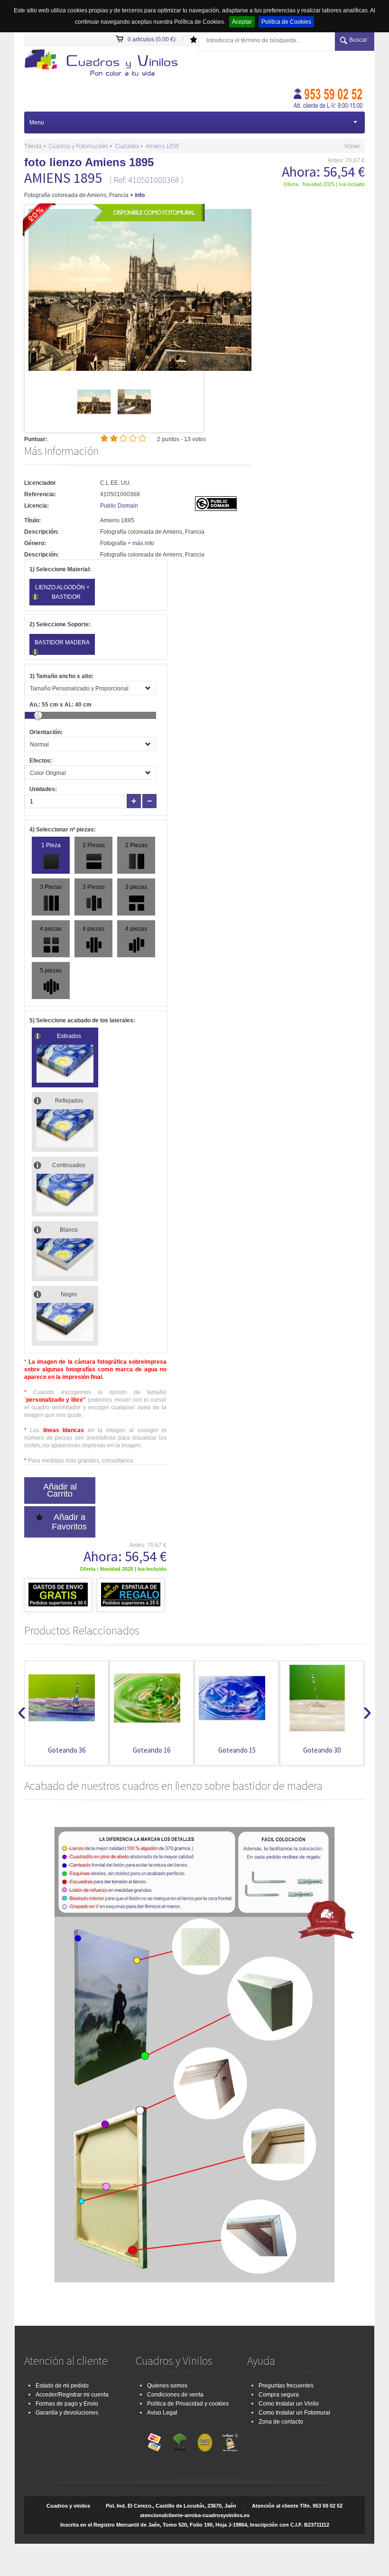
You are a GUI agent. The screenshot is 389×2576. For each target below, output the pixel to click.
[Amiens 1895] (94, 416)
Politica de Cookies (286, 22)
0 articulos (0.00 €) (152, 39)
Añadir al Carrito (60, 1490)
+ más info (141, 543)
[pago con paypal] (205, 2440)
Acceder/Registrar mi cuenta (72, 2395)
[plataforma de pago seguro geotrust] (230, 2440)
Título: (32, 520)
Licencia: (37, 506)
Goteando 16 (152, 1750)
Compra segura (279, 2395)
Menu (37, 123)
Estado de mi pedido (62, 2386)
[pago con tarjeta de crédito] (155, 2440)
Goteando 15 (237, 1750)
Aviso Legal (162, 2413)
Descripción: (42, 532)
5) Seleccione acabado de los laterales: (82, 1020)
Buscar (358, 40)
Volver (352, 146)
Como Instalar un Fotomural (294, 2413)
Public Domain (119, 506)
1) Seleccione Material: (60, 569)
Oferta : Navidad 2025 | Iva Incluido (324, 184)
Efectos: (41, 761)
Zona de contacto (281, 2422)
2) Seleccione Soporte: (60, 624)
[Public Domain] (216, 509)
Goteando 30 (322, 1750)
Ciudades (127, 146)
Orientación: (46, 732)
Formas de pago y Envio (67, 2404)
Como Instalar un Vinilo (289, 2404)
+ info (137, 195)
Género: (35, 543)
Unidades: (43, 789)
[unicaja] (180, 2440)
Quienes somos (167, 2386)
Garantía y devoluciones (67, 2413)
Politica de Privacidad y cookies (188, 2404)
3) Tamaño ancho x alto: (61, 676)
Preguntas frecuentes (286, 2386)
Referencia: (40, 494)
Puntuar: (36, 439)
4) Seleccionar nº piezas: (63, 830)
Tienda (33, 146)
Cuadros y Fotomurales (78, 146)
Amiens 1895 (162, 146)
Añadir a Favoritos (69, 1522)
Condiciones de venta (175, 2395)
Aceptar (242, 22)
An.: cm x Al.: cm (60, 705)
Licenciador (40, 483)
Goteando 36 (67, 1750)
